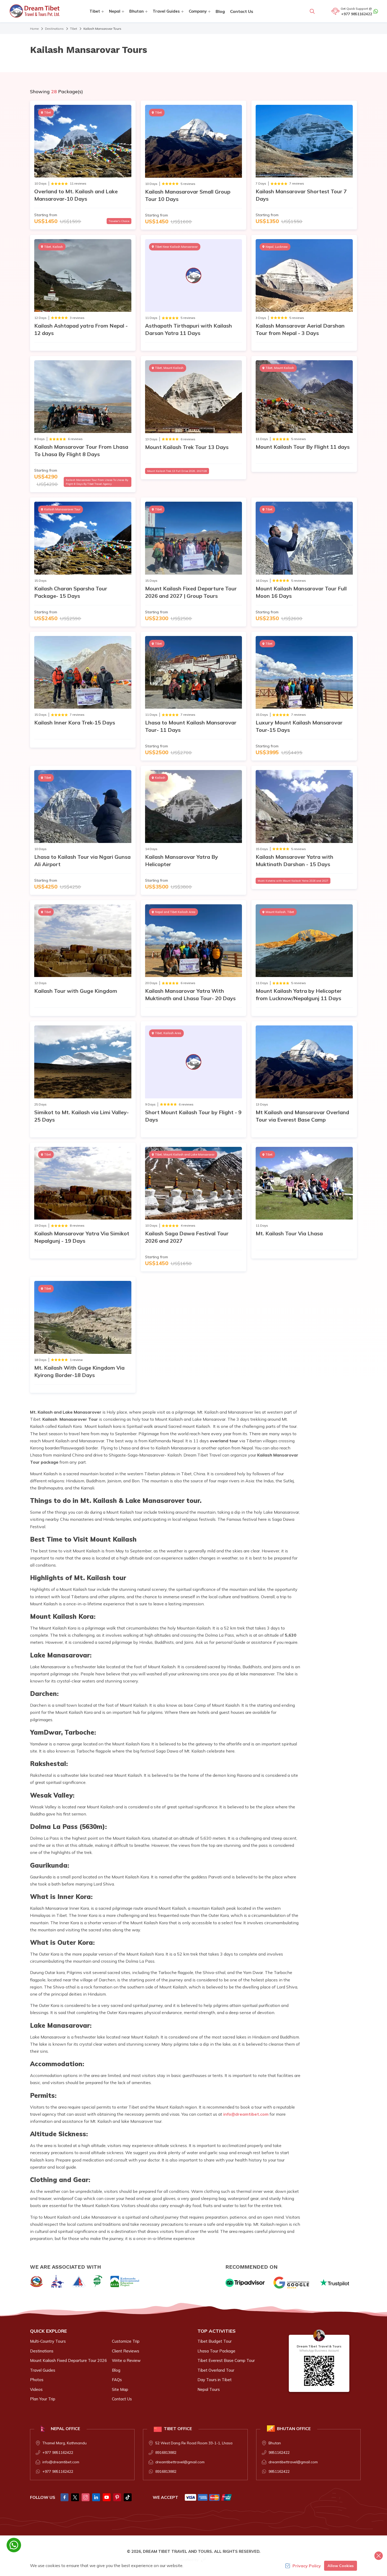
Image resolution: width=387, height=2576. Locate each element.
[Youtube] (107, 2497)
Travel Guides (43, 2370)
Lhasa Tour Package (216, 2351)
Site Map (120, 2389)
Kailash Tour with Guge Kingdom (76, 991)
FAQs (117, 2380)
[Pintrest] (117, 2497)
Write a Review (126, 2360)
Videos (36, 2389)
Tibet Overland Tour (216, 2370)
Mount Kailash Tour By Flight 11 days (303, 447)
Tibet (74, 29)
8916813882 (166, 2452)
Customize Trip (126, 2341)
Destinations (54, 29)
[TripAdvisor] (245, 2283)
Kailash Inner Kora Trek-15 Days (75, 722)
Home (34, 29)
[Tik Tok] (128, 2497)
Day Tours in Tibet (215, 2380)
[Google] (292, 2283)
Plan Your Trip (43, 2399)
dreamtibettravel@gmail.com (180, 2462)
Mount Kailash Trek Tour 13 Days (187, 447)
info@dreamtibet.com (246, 2114)
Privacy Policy (307, 2566)
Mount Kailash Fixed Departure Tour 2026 (68, 2360)
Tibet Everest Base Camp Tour (226, 2360)
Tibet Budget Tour (215, 2341)
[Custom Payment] (209, 2497)
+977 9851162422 (357, 14)
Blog (220, 11)
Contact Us (242, 11)
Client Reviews (126, 2351)
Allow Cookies (341, 2566)
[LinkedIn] (96, 2497)
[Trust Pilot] (335, 2283)
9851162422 (279, 2452)
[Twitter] (75, 2497)
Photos (37, 2380)
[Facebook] (64, 2497)
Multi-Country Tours (48, 2341)
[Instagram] (86, 2497)
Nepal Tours (209, 2389)
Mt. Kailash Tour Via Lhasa (289, 1233)
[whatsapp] (14, 2545)
